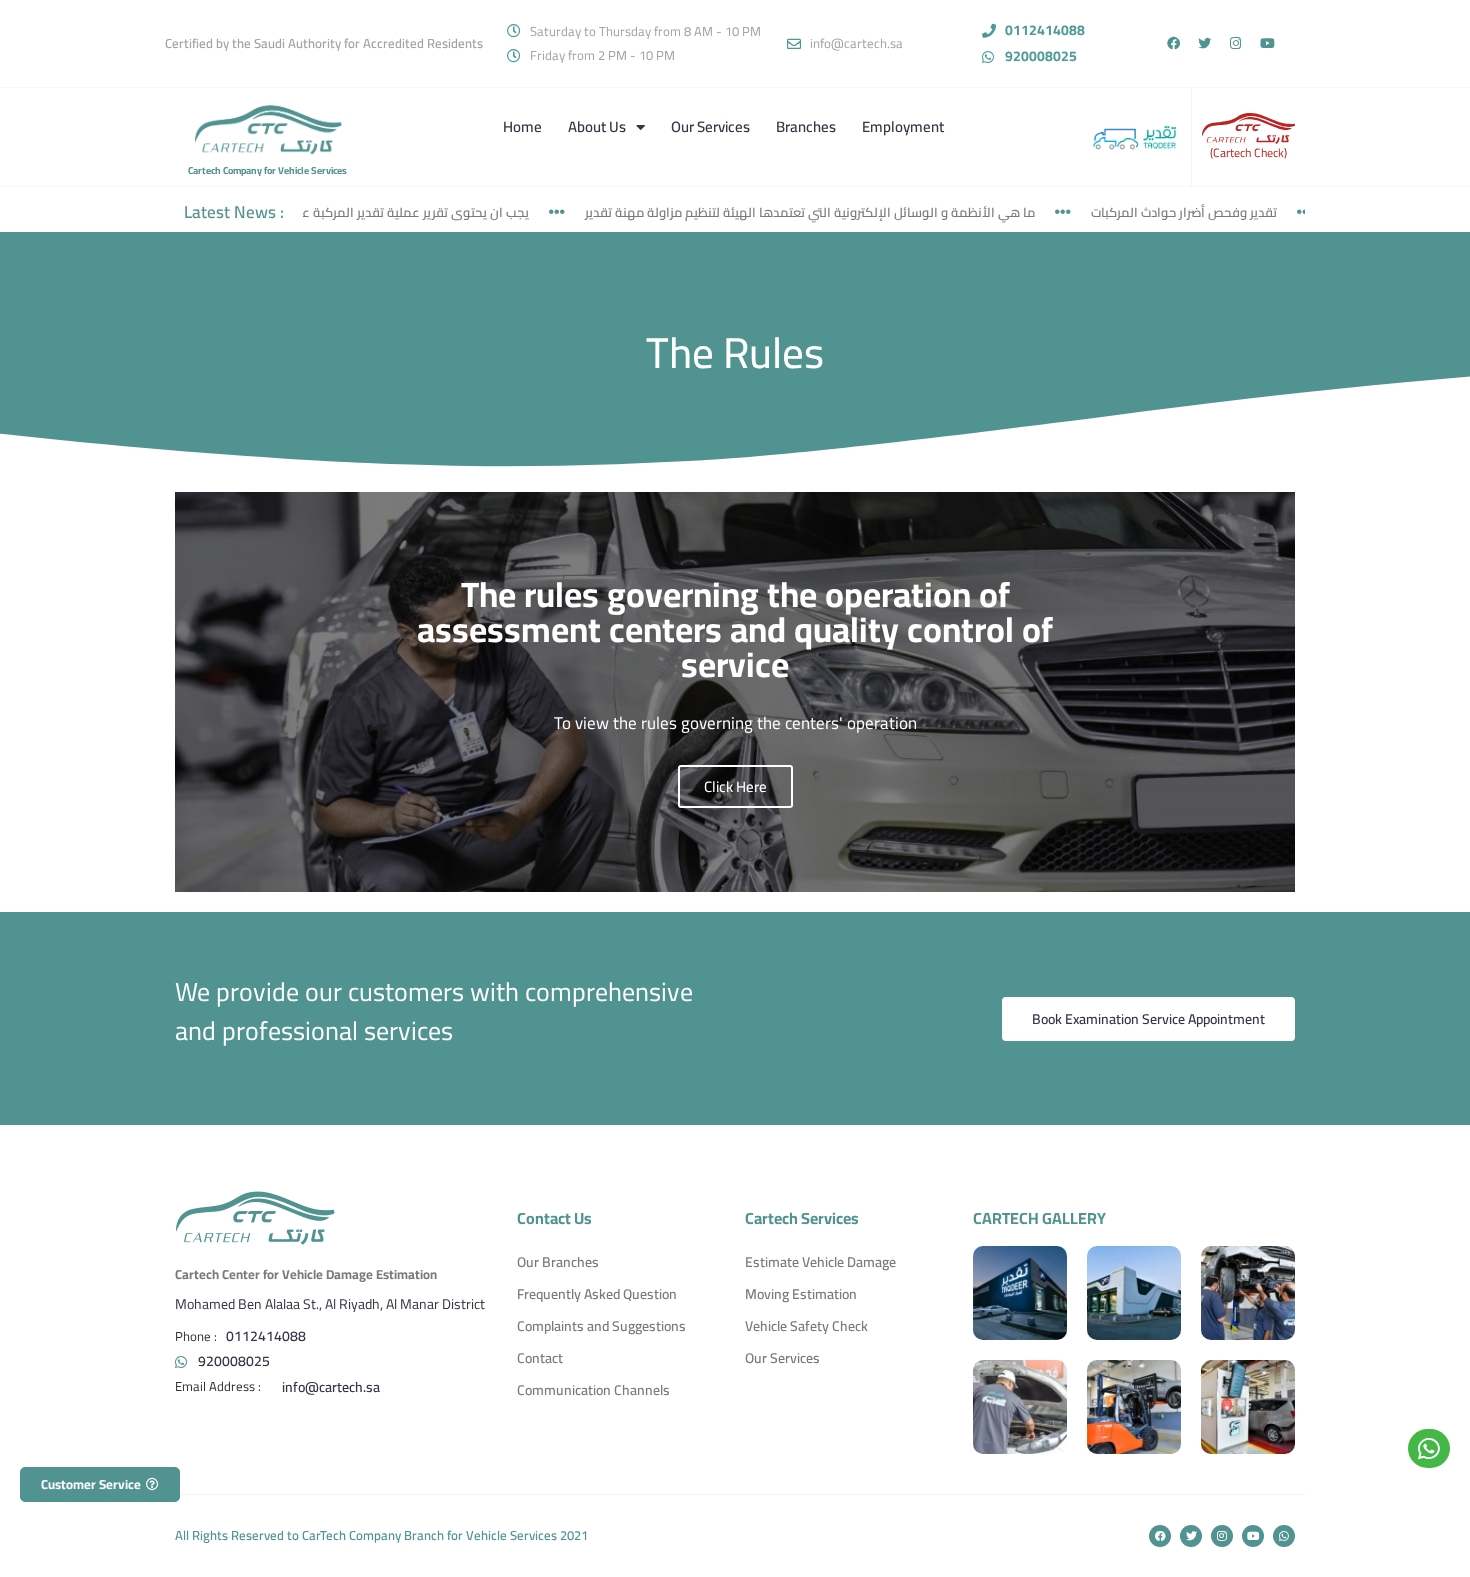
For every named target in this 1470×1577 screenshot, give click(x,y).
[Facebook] (1173, 43)
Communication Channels (593, 1390)
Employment (903, 126)
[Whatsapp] (1284, 1536)
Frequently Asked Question (597, 1294)
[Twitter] (1204, 43)
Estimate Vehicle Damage (820, 1262)
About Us (597, 126)
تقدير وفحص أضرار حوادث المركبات (1143, 212)
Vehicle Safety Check (806, 1326)
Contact (540, 1358)
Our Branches (558, 1262)
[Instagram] (1235, 43)
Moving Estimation (801, 1294)
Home (522, 126)
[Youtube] (1267, 43)
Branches (806, 126)
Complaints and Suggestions (601, 1326)
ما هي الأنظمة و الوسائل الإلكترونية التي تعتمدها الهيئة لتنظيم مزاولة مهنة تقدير (769, 212)
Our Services (710, 126)
